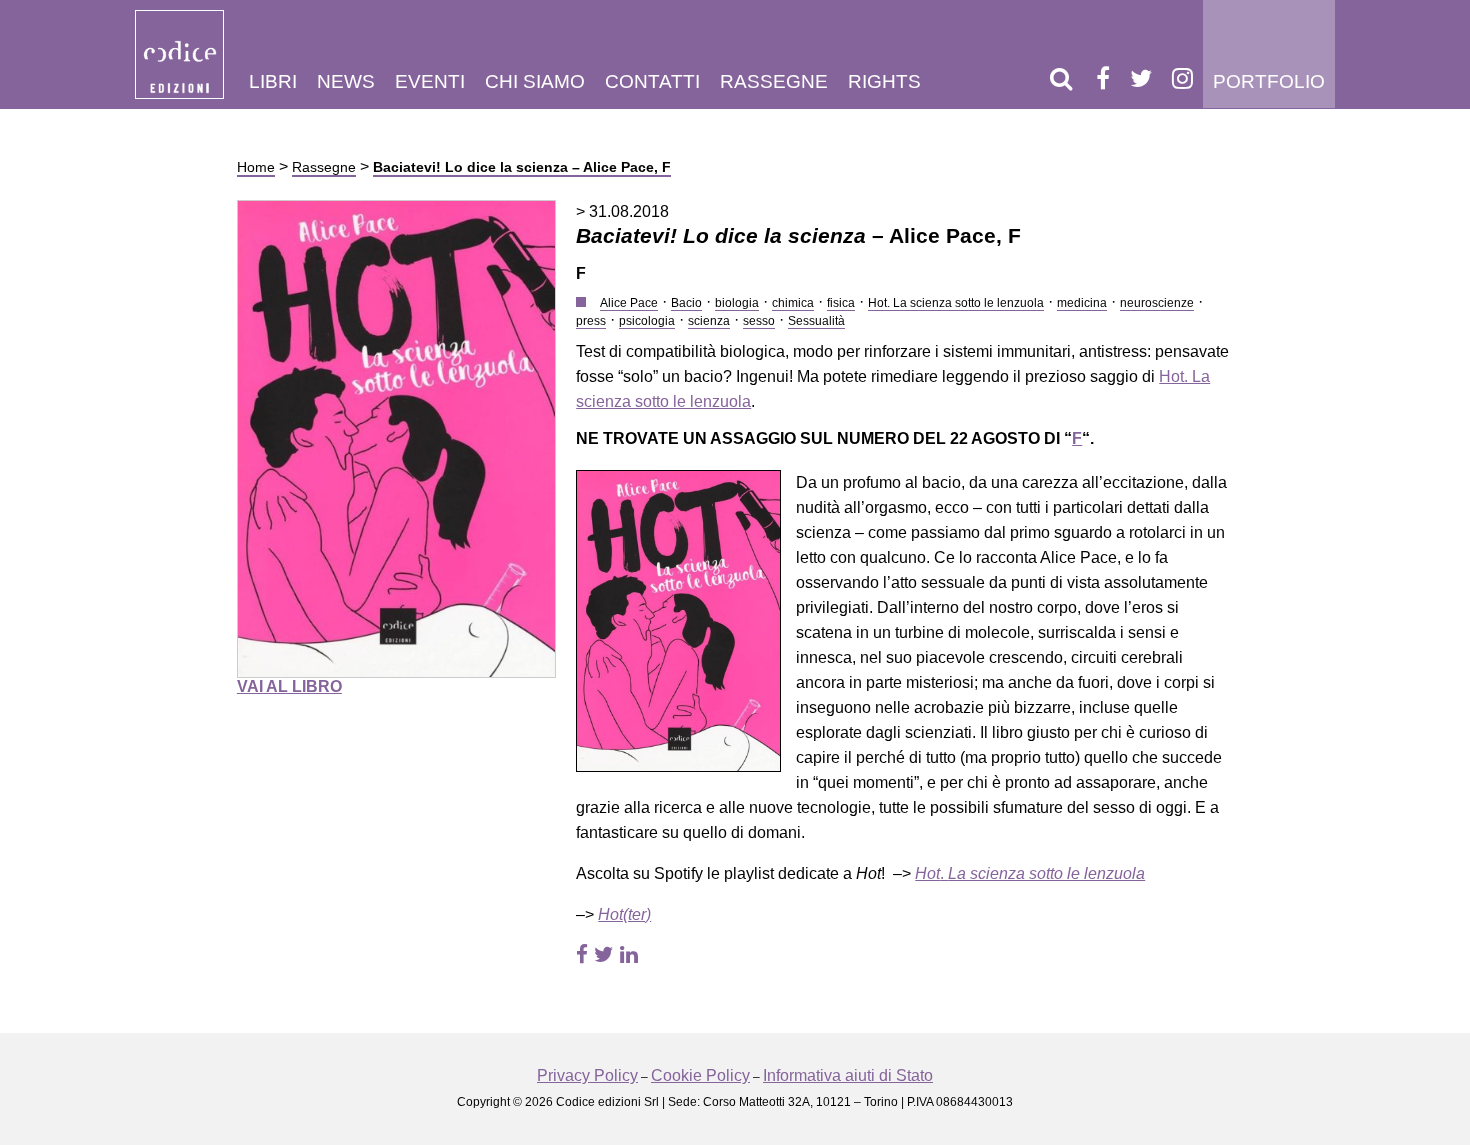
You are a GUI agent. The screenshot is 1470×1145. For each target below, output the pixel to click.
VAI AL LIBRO (289, 686)
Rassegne (774, 81)
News (346, 81)
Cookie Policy (700, 1075)
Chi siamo (535, 81)
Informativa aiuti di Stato (848, 1075)
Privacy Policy (587, 1075)
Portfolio (1269, 81)
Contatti (652, 81)
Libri (273, 81)
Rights (884, 81)
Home (256, 167)
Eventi (430, 81)
